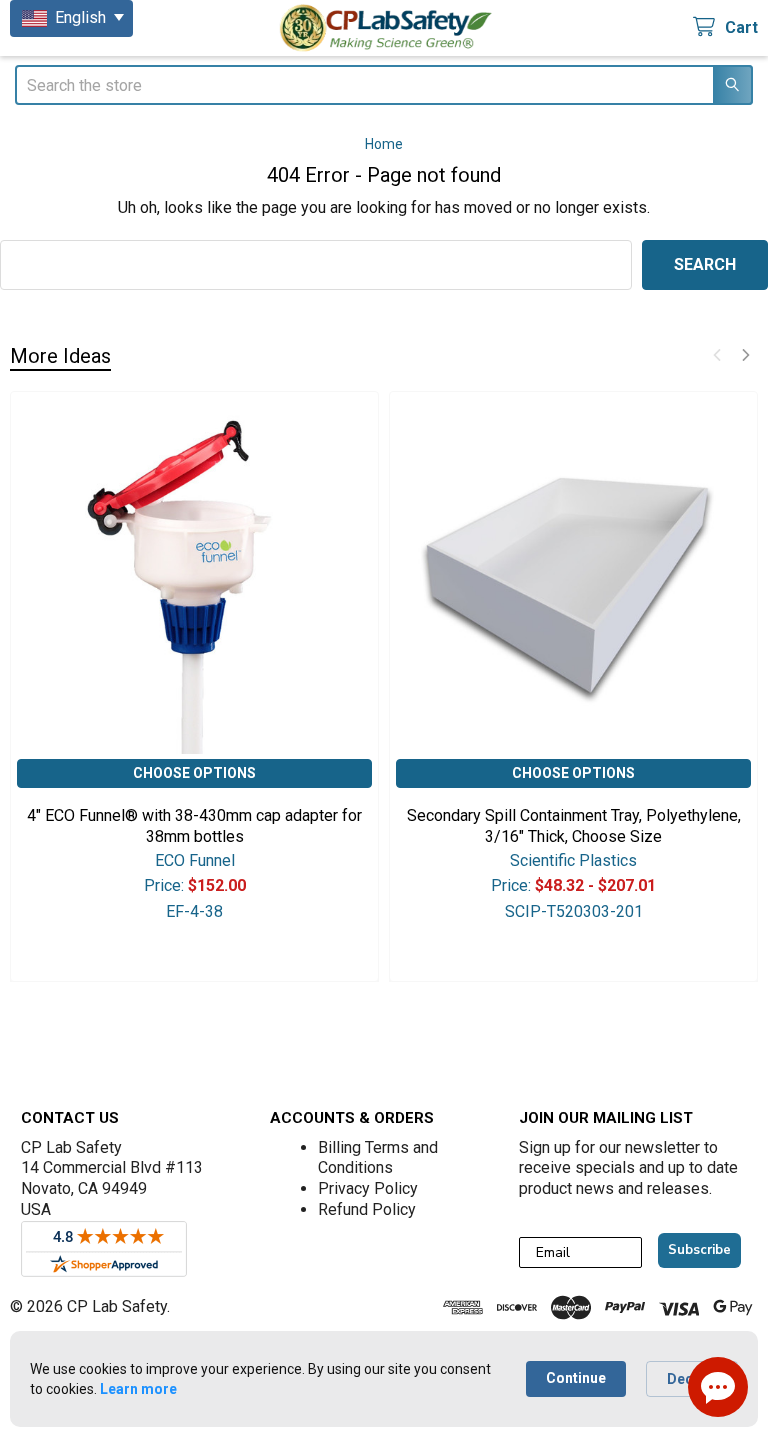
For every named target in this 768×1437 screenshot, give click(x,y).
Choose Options (194, 773)
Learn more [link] (138, 1389)
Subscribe (699, 1250)
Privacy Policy (368, 1188)
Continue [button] (576, 1378)
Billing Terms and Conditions (378, 1158)
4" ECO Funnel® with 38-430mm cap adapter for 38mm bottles (194, 826)
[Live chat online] (718, 1387)
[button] (717, 355)
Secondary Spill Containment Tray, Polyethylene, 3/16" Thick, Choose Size (574, 826)
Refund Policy (367, 1209)
